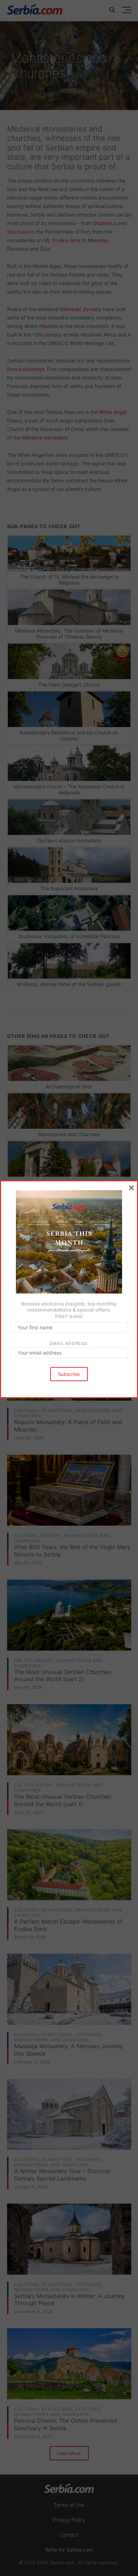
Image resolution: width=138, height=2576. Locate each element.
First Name (69, 1316)
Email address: (69, 1343)
